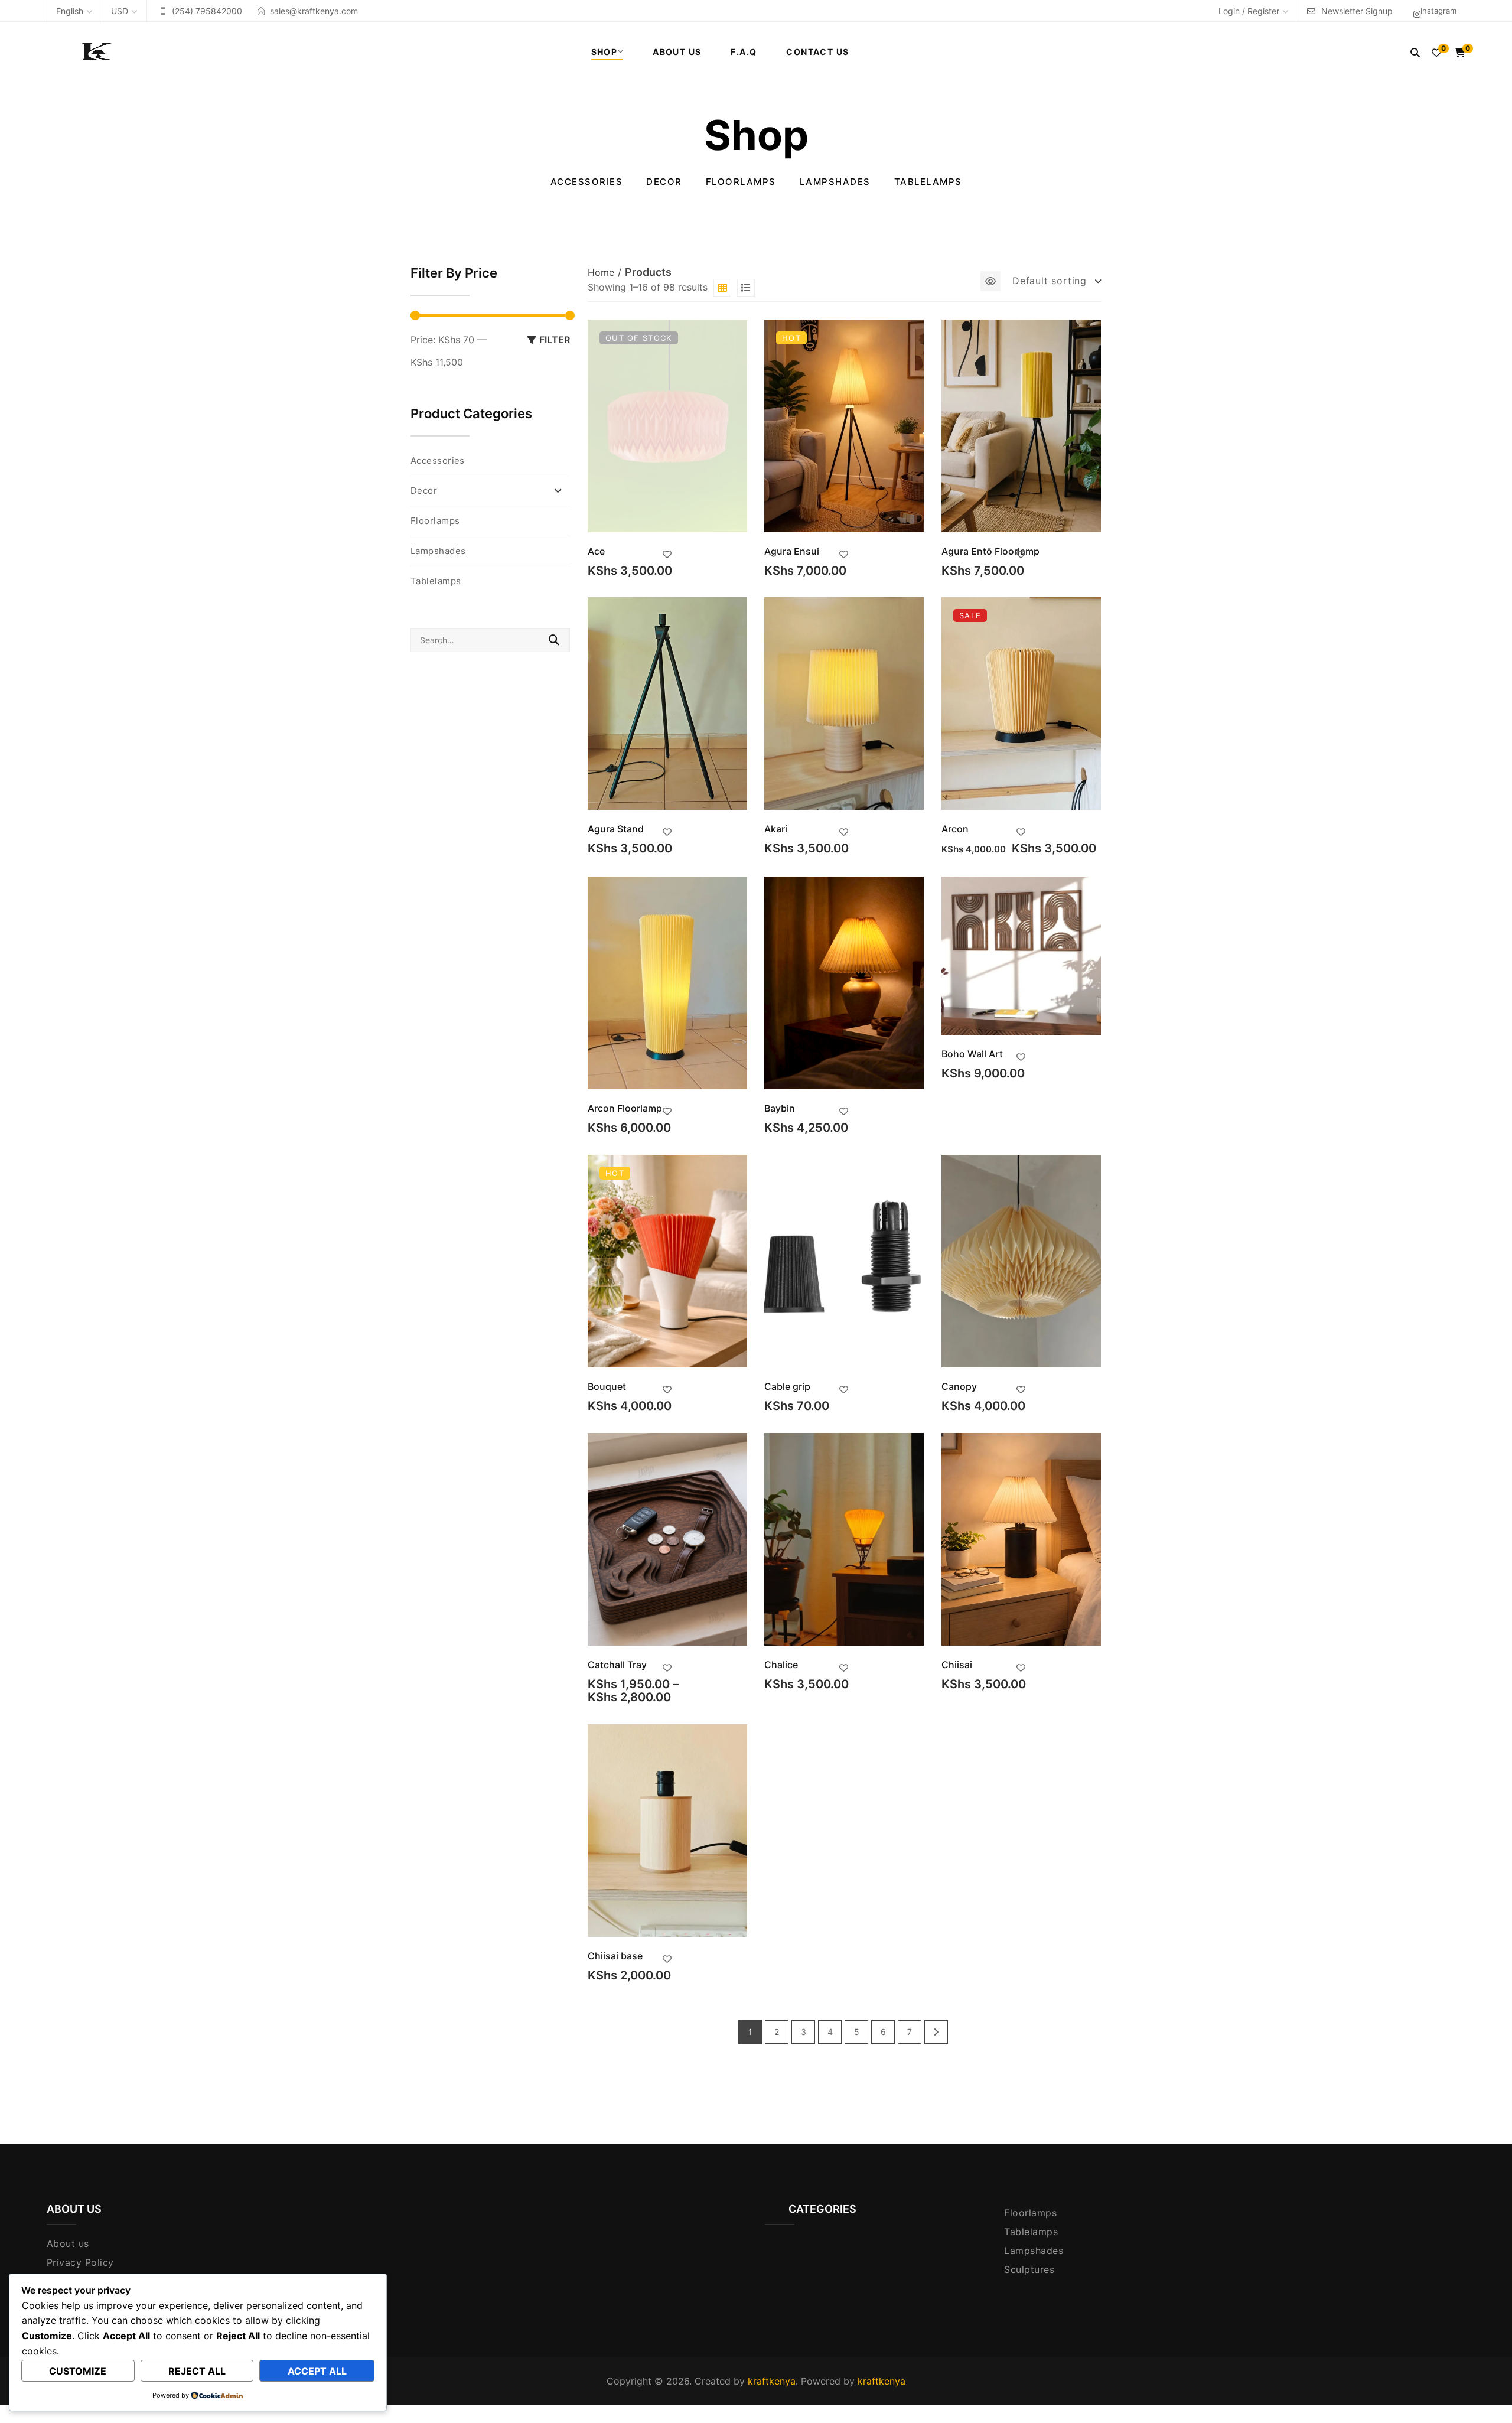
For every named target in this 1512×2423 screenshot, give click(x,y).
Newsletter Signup (1357, 11)
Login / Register (1249, 11)
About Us (677, 52)
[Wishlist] (1436, 53)
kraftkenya (772, 2381)
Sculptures (1029, 2269)
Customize (78, 2371)
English (70, 11)
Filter (555, 340)
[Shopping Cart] (1460, 53)
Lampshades (835, 182)
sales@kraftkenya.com (314, 11)
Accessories (587, 182)
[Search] (1415, 53)
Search (554, 640)
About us (68, 2243)
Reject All (197, 2371)
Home (601, 272)
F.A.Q (744, 52)
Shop (605, 52)
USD (120, 11)
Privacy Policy (80, 2262)
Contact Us (817, 52)
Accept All (317, 2371)
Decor (664, 182)
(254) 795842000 (207, 11)
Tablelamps (928, 182)
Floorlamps (741, 182)
